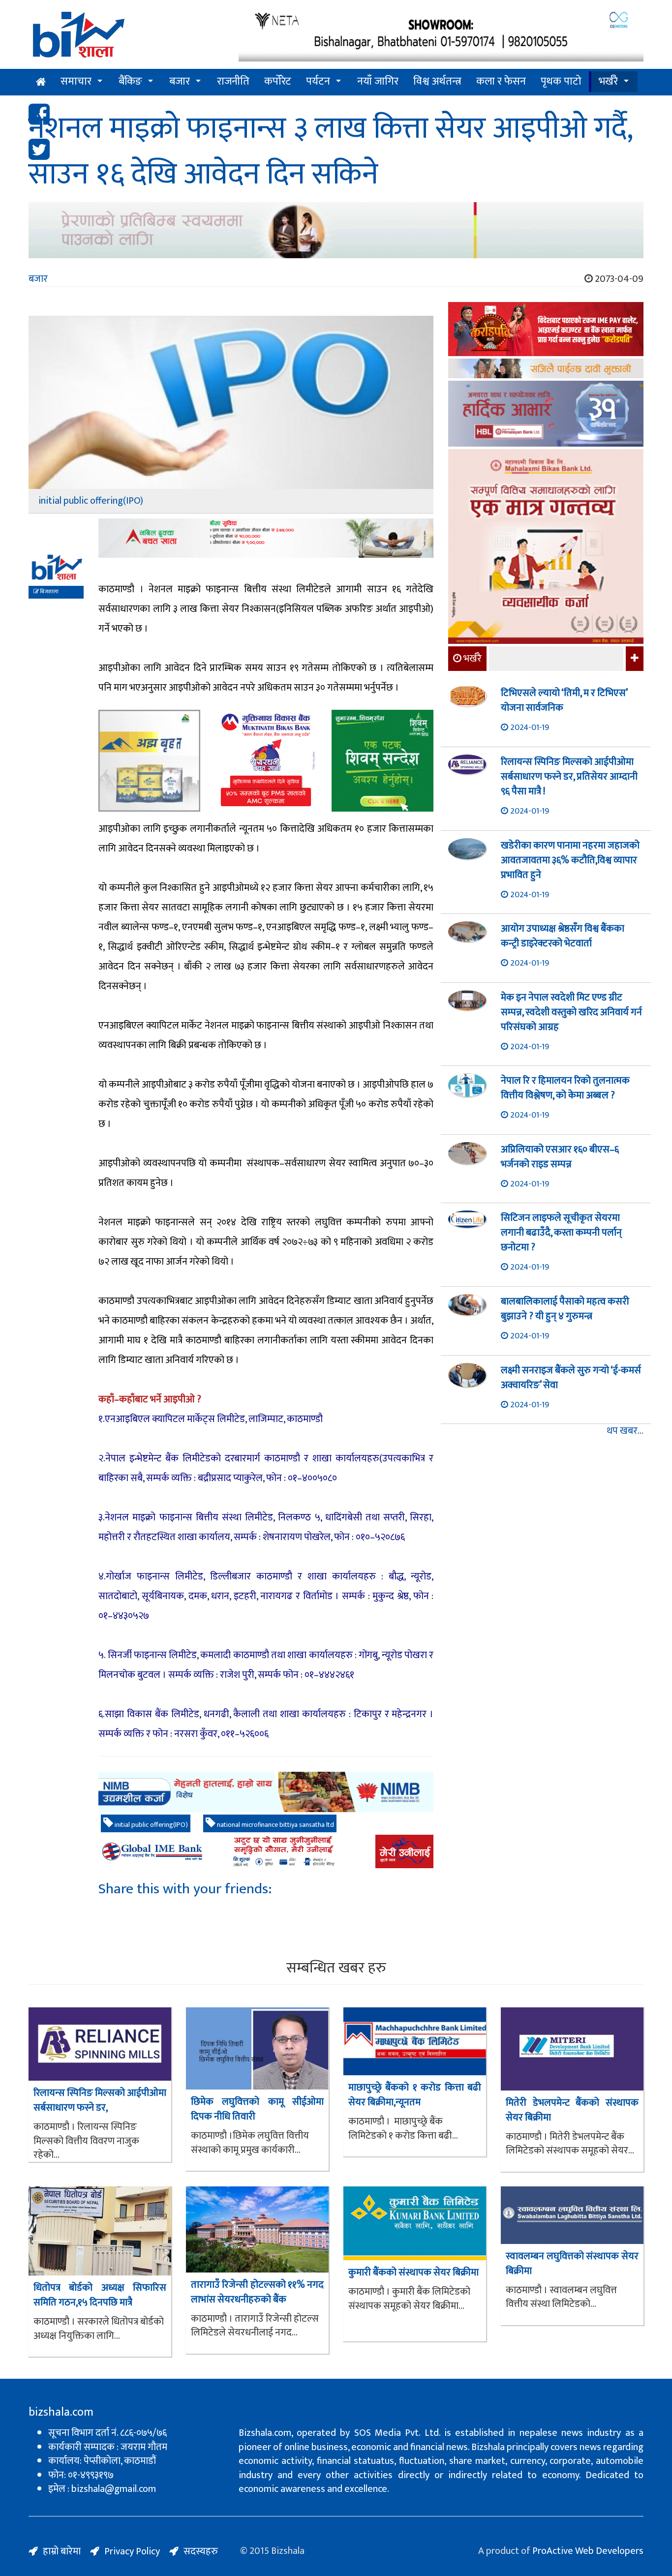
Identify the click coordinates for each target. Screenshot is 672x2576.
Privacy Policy (132, 2551)
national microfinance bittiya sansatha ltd (275, 1825)
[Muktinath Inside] (266, 761)
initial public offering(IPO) (151, 1825)
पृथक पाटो (561, 81)
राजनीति (233, 81)
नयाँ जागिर (378, 81)
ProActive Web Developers (588, 2551)
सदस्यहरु (201, 2551)
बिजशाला (49, 592)
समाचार (76, 81)
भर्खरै (608, 81)
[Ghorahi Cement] (149, 761)
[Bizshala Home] (41, 82)
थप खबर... (625, 1431)
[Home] (126, 38)
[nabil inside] (266, 538)
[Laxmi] (336, 230)
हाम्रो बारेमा (62, 2551)
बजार (180, 81)
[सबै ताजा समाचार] (633, 659)
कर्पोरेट (278, 81)
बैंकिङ (130, 81)
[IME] (546, 330)
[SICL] (546, 370)
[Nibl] (266, 1792)
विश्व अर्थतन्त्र (437, 81)
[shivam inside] (382, 761)
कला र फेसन (501, 81)
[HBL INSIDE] (546, 415)
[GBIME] (266, 1851)
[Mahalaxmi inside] (546, 548)
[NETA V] (441, 36)
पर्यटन (318, 81)
